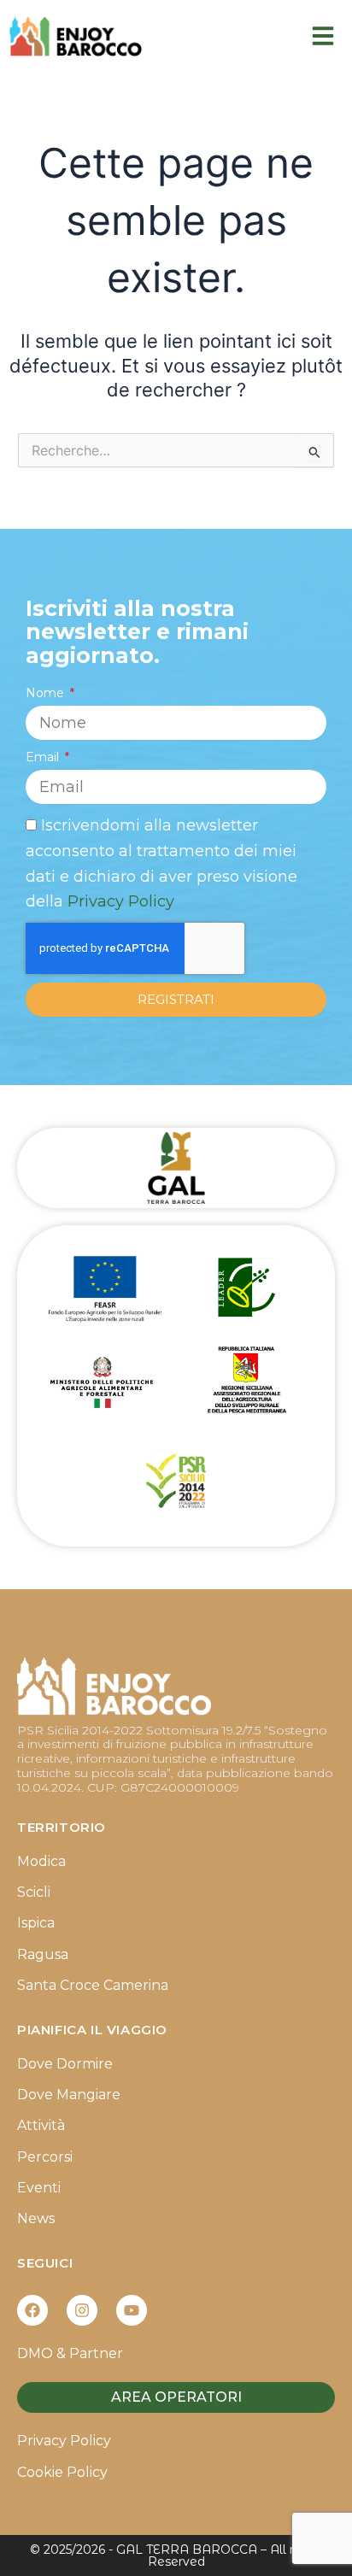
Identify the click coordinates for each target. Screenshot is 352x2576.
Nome (47, 693)
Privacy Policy (121, 901)
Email (44, 757)
